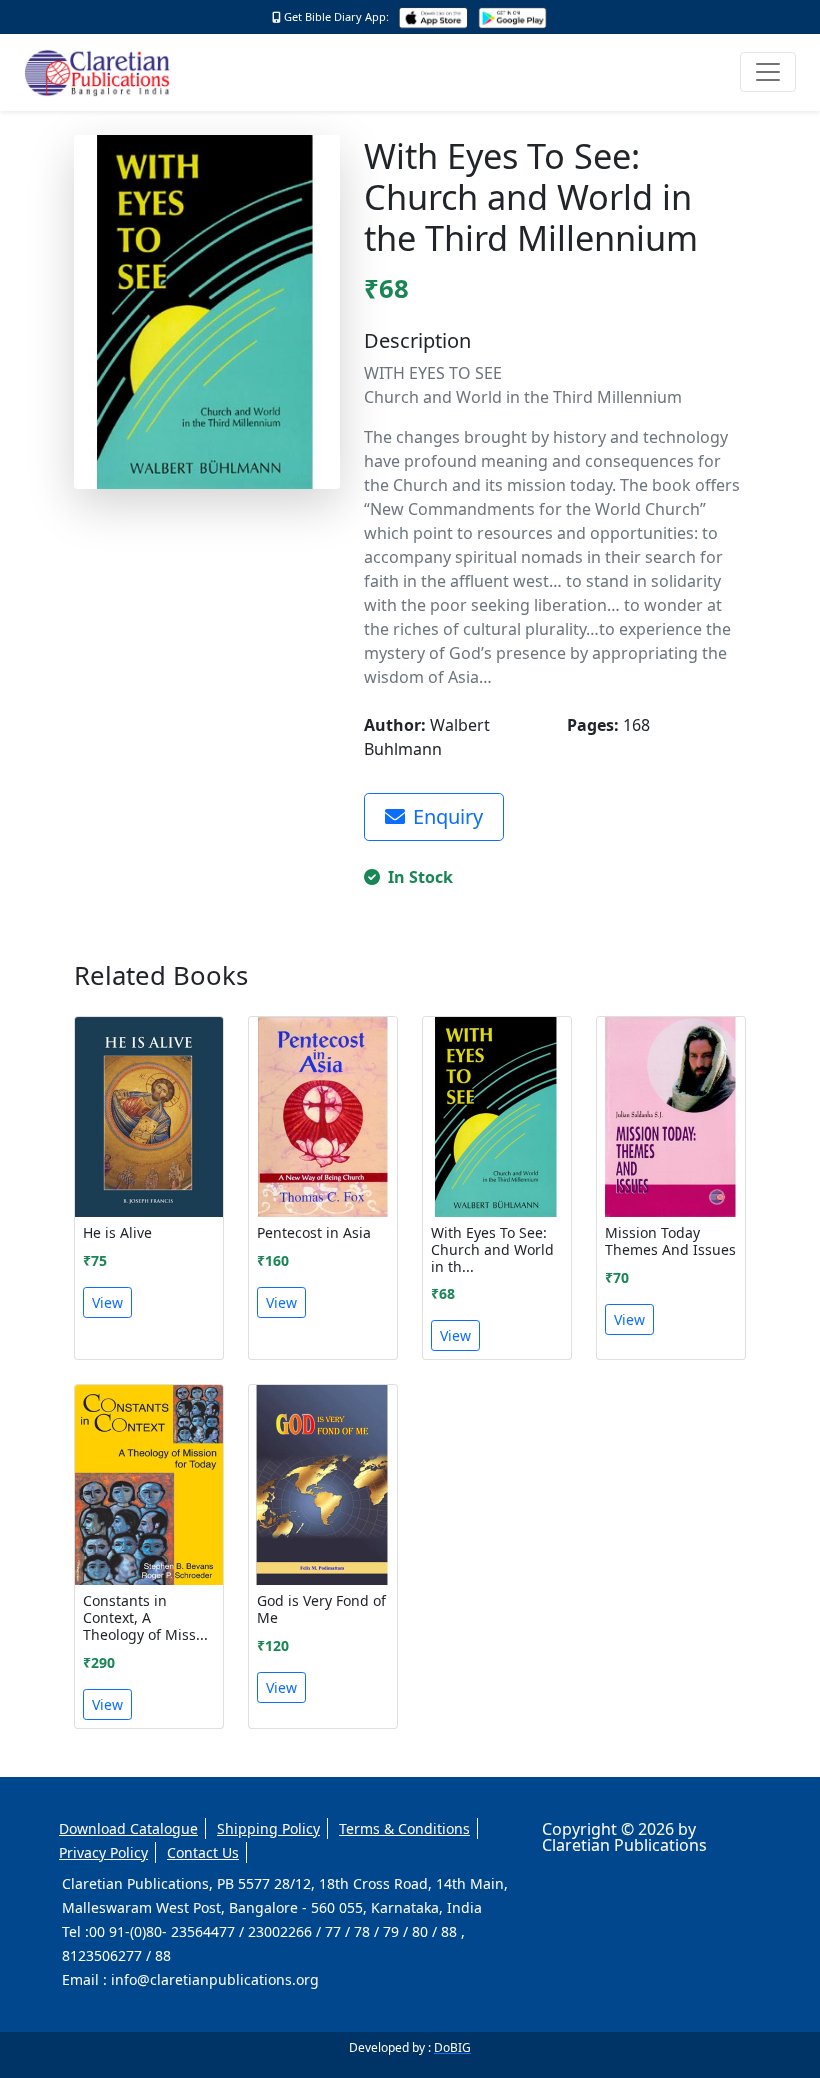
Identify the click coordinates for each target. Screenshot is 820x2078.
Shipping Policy (268, 1828)
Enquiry (448, 816)
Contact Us (203, 1852)
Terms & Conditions (404, 1828)
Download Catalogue (128, 1828)
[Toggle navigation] (768, 72)
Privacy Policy (103, 1852)
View (107, 1302)
